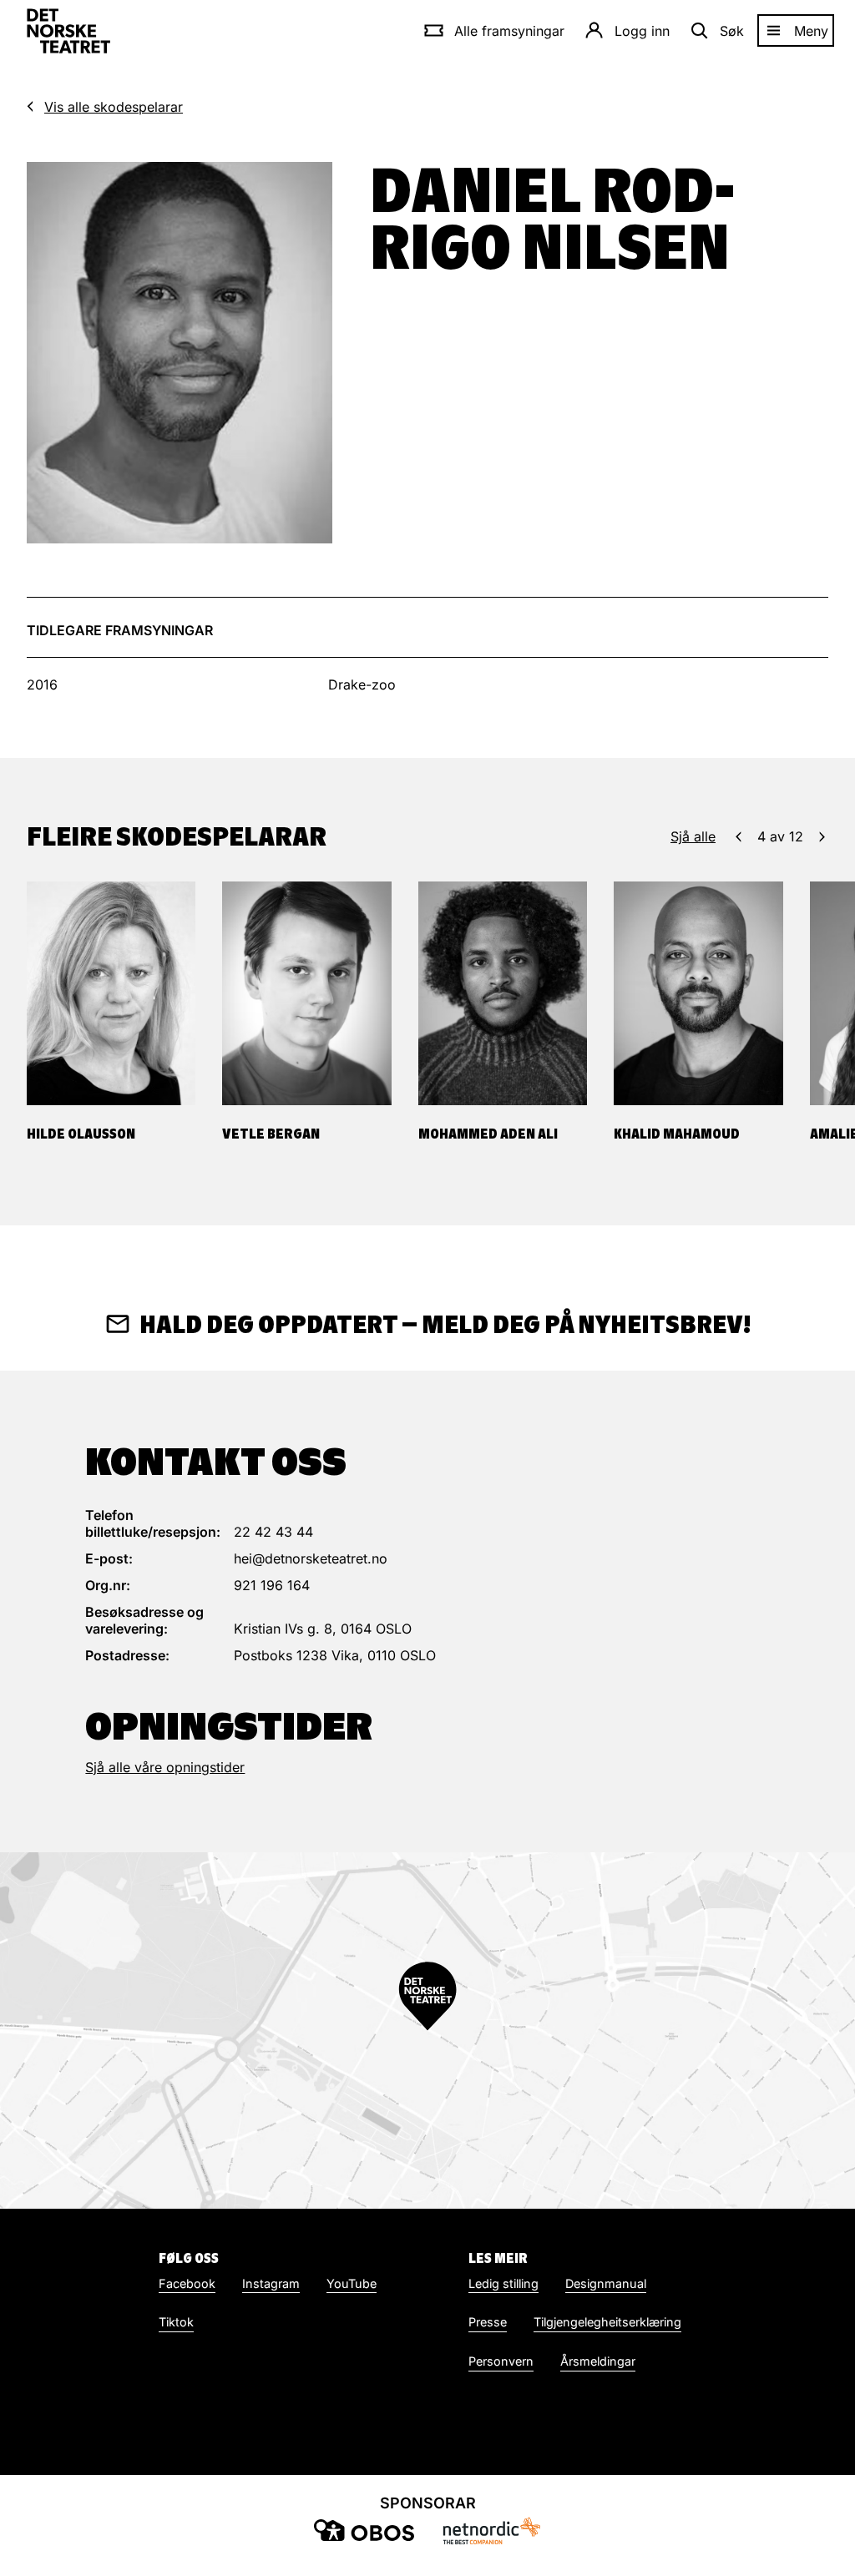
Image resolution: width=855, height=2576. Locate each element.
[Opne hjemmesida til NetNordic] (491, 2531)
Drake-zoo (362, 684)
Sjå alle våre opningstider (165, 1767)
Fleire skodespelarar (177, 836)
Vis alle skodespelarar (114, 107)
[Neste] (822, 836)
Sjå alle (693, 836)
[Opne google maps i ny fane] (427, 2030)
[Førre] (739, 836)
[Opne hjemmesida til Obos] (364, 2530)
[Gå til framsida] (68, 31)
